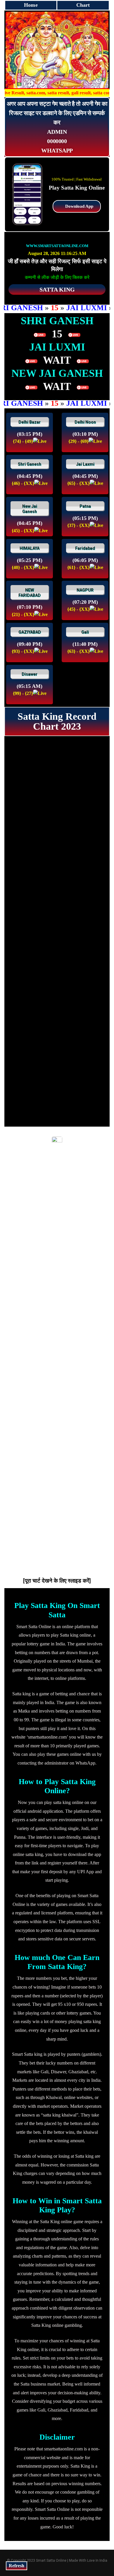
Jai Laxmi (85, 464)
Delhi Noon (85, 422)
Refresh (17, 2566)
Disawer (30, 674)
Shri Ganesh (30, 464)
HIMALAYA (30, 548)
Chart (83, 5)
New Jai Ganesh (30, 509)
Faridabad (85, 548)
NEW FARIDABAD (30, 593)
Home (31, 5)
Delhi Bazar (30, 422)
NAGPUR (85, 590)
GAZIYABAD (30, 632)
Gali (85, 632)
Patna (85, 506)
